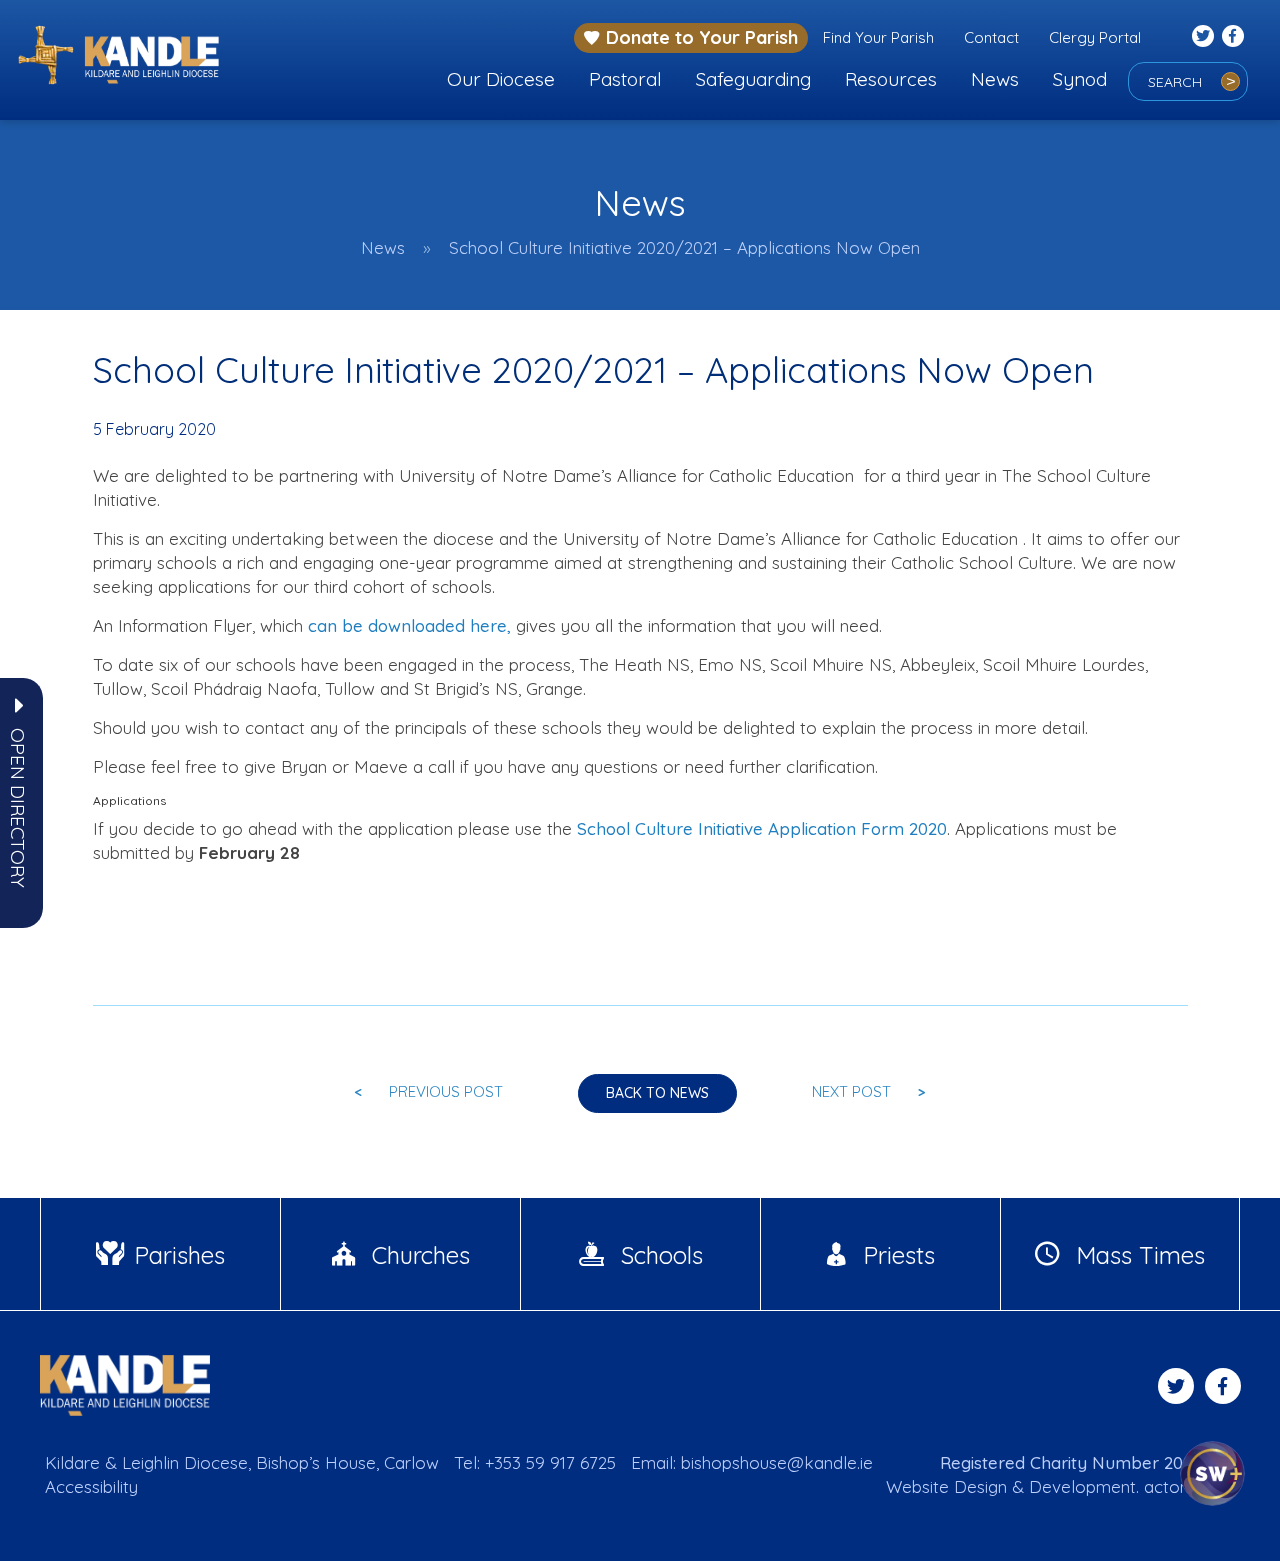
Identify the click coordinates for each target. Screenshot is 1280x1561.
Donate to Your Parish (702, 37)
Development (1082, 1486)
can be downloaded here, (409, 625)
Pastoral (625, 79)
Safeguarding (753, 79)
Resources (891, 79)
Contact (991, 37)
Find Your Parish (878, 37)
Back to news (657, 1093)
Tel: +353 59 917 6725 (535, 1462)
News (995, 79)
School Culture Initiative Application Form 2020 (762, 828)
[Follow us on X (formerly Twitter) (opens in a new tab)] (1203, 36)
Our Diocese (501, 79)
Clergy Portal (1095, 37)
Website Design (946, 1486)
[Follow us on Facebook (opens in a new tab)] (1233, 36)
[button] (18, 808)
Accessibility (91, 1486)
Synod (1080, 79)
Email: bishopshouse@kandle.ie (752, 1462)
